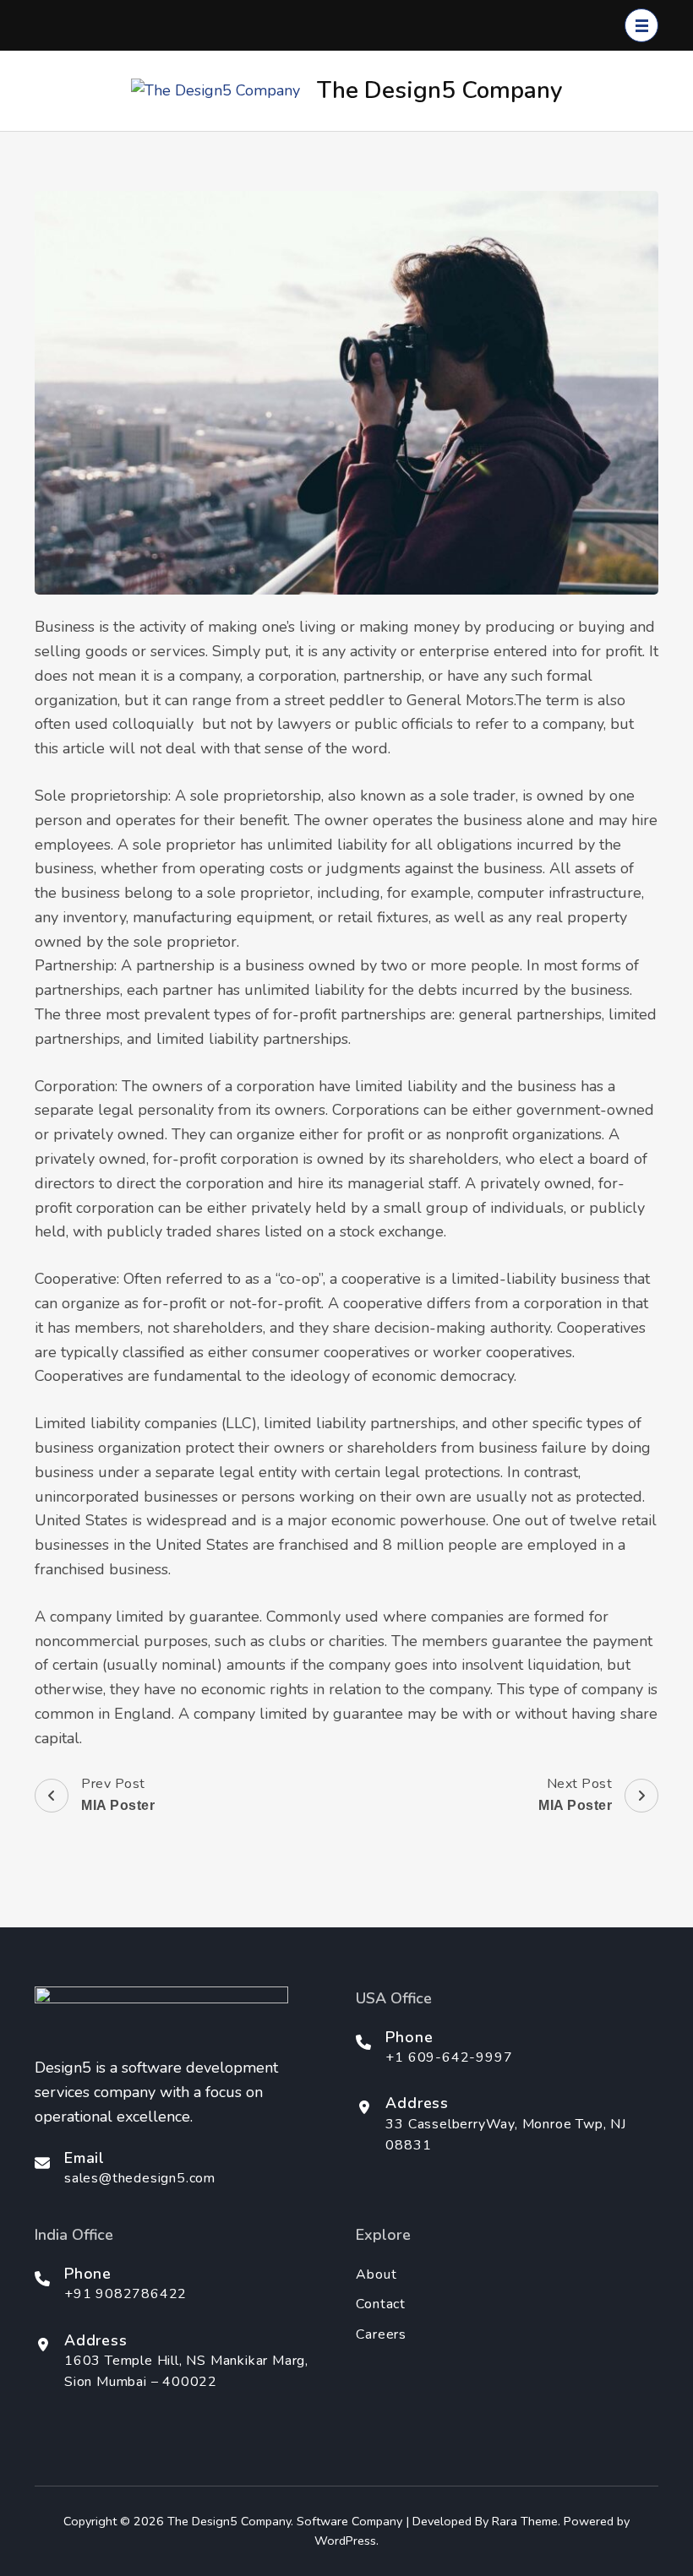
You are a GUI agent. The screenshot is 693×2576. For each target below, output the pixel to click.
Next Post (575, 1794)
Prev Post (118, 1794)
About (376, 2274)
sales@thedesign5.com (140, 2178)
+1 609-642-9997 (449, 2057)
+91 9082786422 (126, 2294)
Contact (381, 2304)
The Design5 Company (440, 90)
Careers (381, 2334)
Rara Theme (525, 2521)
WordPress (345, 2541)
